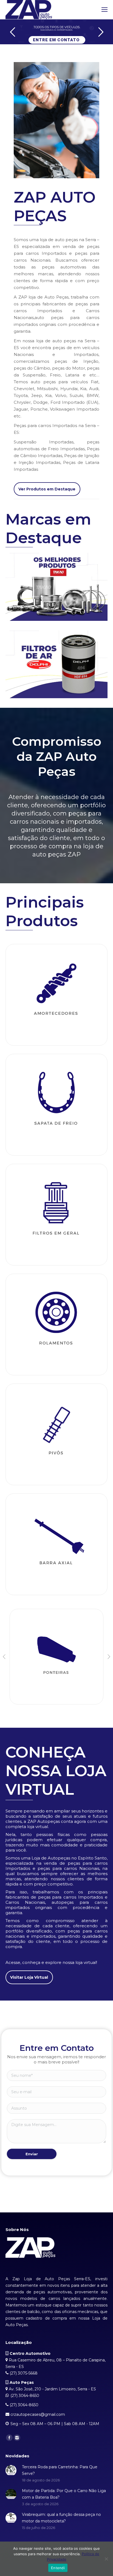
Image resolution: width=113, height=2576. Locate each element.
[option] (56, 1657)
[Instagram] (17, 2438)
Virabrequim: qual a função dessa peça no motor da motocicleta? (61, 2518)
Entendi (58, 2568)
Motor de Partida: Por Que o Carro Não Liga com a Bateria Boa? (64, 2494)
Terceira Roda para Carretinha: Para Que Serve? (60, 2470)
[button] (4, 1657)
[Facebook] (9, 2438)
